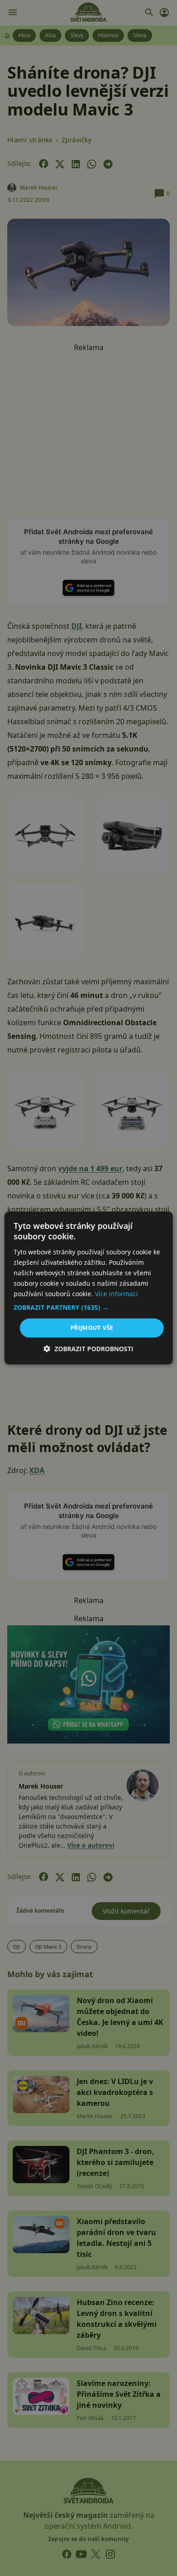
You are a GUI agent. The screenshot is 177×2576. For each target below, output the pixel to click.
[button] (89, 1308)
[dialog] (88, 1288)
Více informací (116, 1294)
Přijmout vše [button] (92, 1328)
